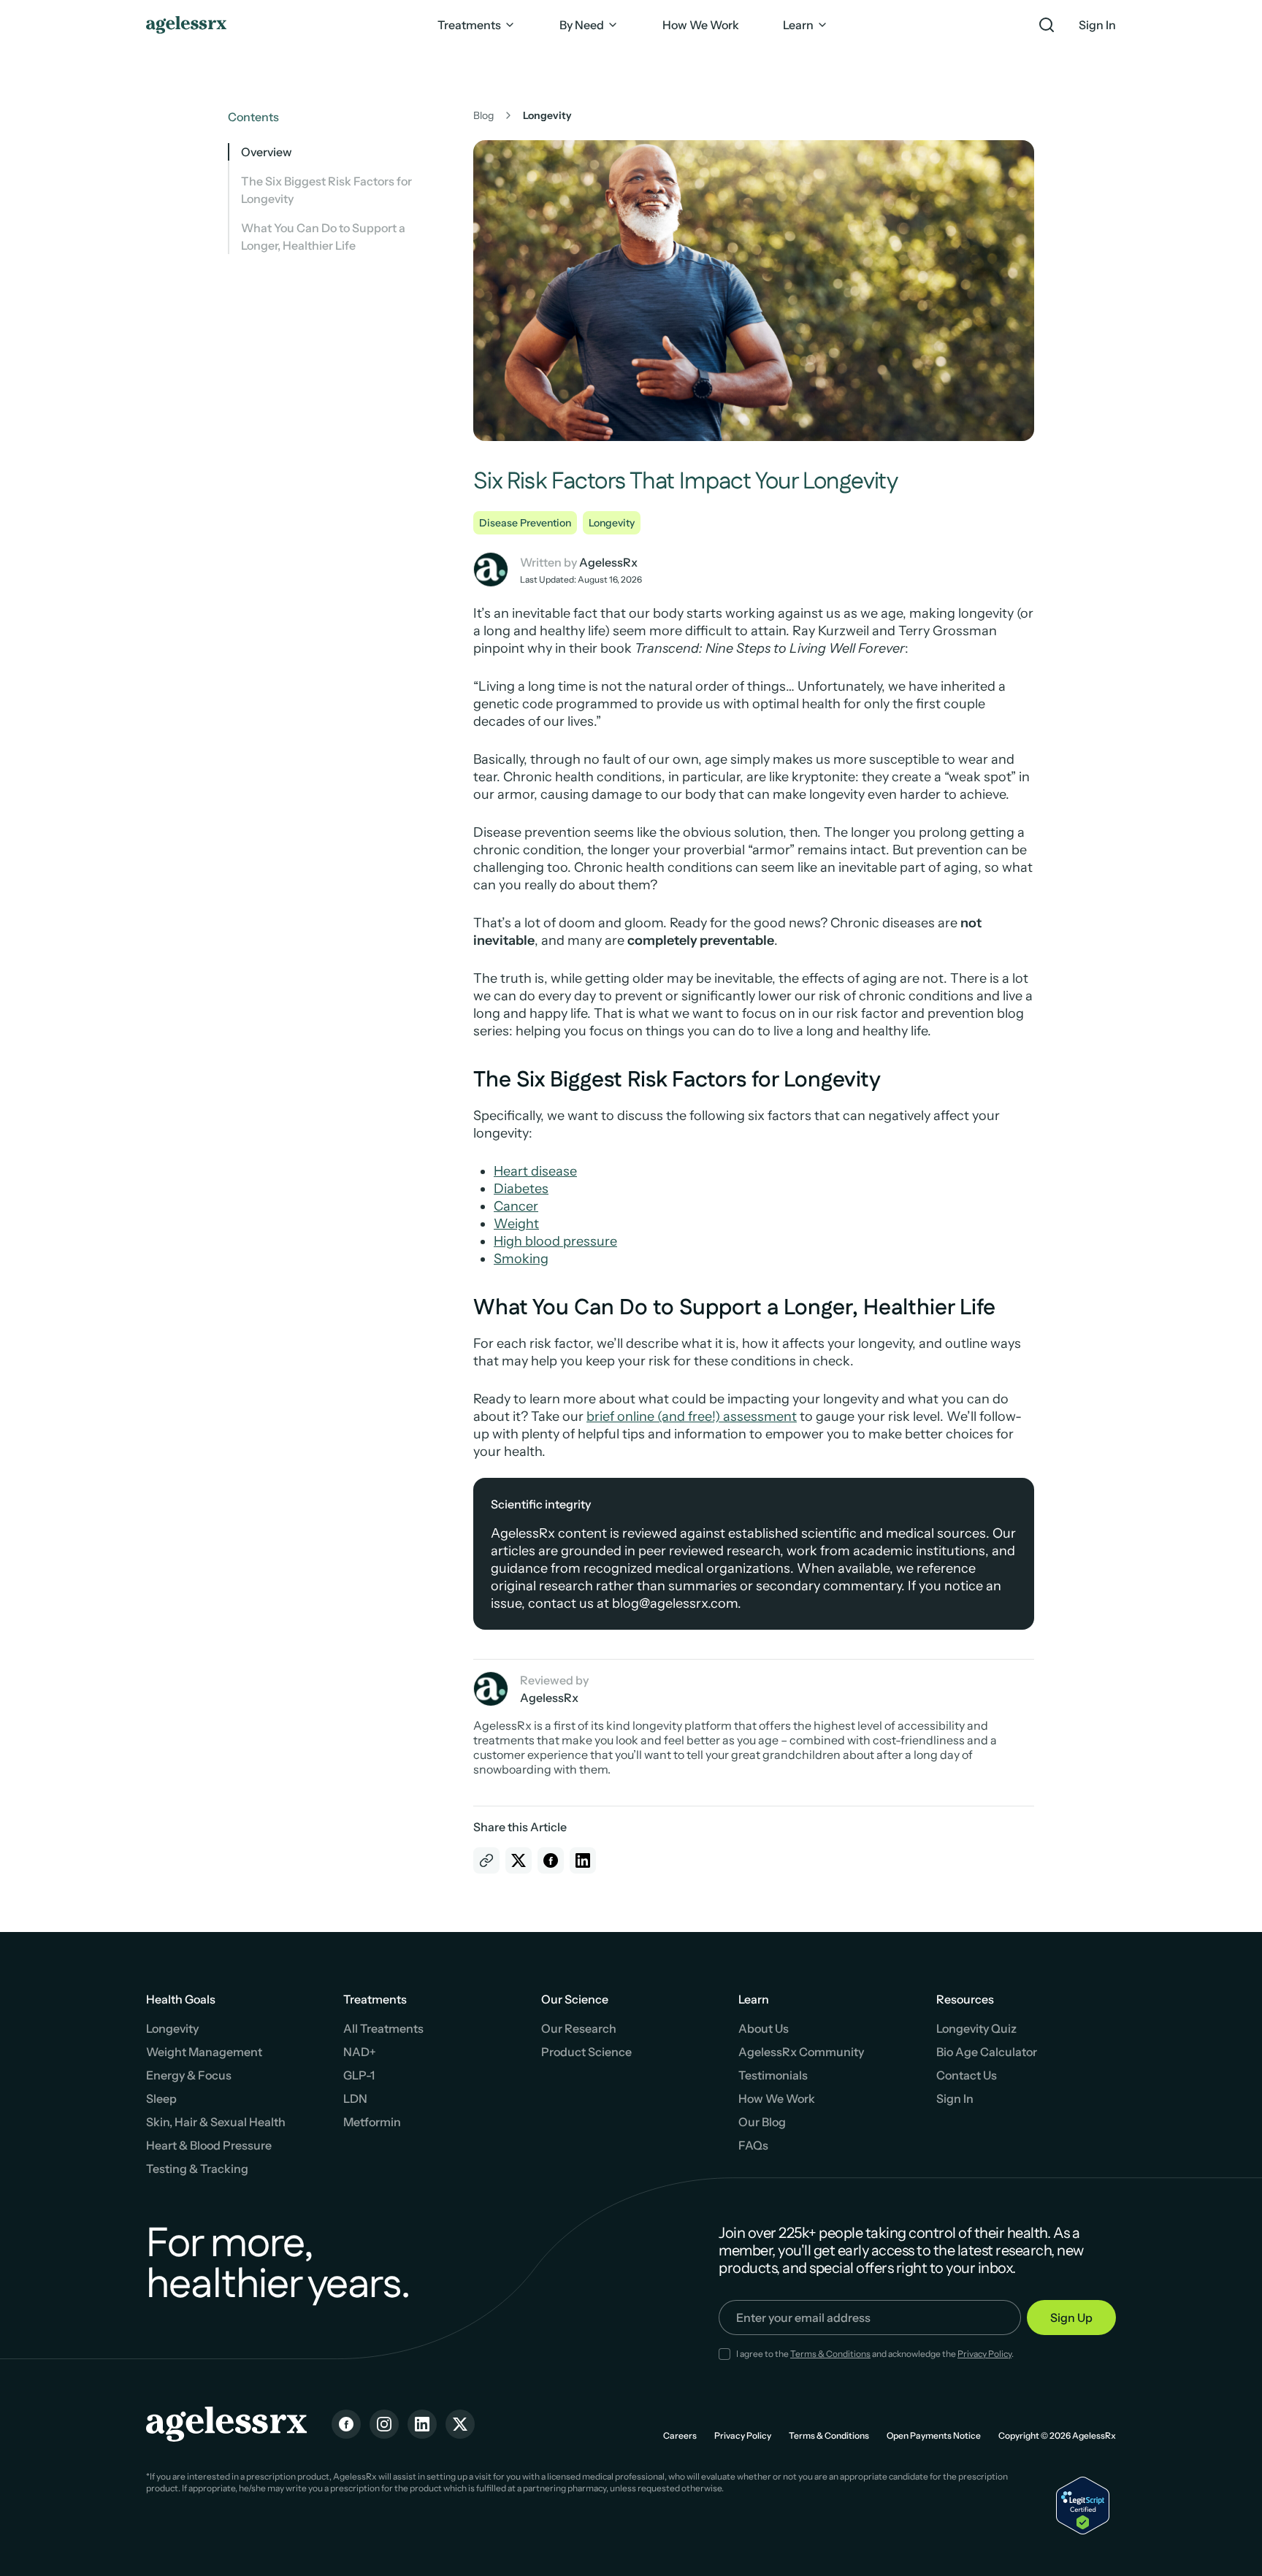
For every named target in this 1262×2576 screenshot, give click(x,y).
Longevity (612, 523)
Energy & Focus (189, 2075)
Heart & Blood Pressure (209, 2145)
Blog (483, 115)
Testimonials (773, 2075)
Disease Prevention (525, 523)
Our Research (579, 2028)
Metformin (372, 2122)
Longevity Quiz (976, 2028)
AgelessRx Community (801, 2052)
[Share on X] (519, 1860)
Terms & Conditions (830, 2354)
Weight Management (204, 2052)
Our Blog (762, 2122)
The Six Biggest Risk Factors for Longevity (326, 190)
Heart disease (535, 1171)
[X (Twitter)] (460, 2424)
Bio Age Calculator (987, 2052)
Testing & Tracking (197, 2169)
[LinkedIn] (422, 2424)
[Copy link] (486, 1860)
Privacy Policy (984, 2354)
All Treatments (383, 2028)
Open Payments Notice (934, 2435)
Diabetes (521, 1189)
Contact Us (967, 2075)
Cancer (516, 1206)
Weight (516, 1224)
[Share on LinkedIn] (583, 1860)
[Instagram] (384, 2424)
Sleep (161, 2098)
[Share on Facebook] (551, 1860)
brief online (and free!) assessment (692, 1417)
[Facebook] (346, 2424)
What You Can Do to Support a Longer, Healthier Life (323, 237)
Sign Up (1071, 2318)
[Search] (1047, 25)
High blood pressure (555, 1241)
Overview (267, 152)
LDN (355, 2098)
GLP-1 (359, 2075)
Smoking (521, 1259)
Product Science (586, 2052)
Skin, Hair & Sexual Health (216, 2122)
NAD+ (360, 2052)
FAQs (753, 2145)
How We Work (777, 2098)
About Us (764, 2028)
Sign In (1097, 25)
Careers (680, 2435)
